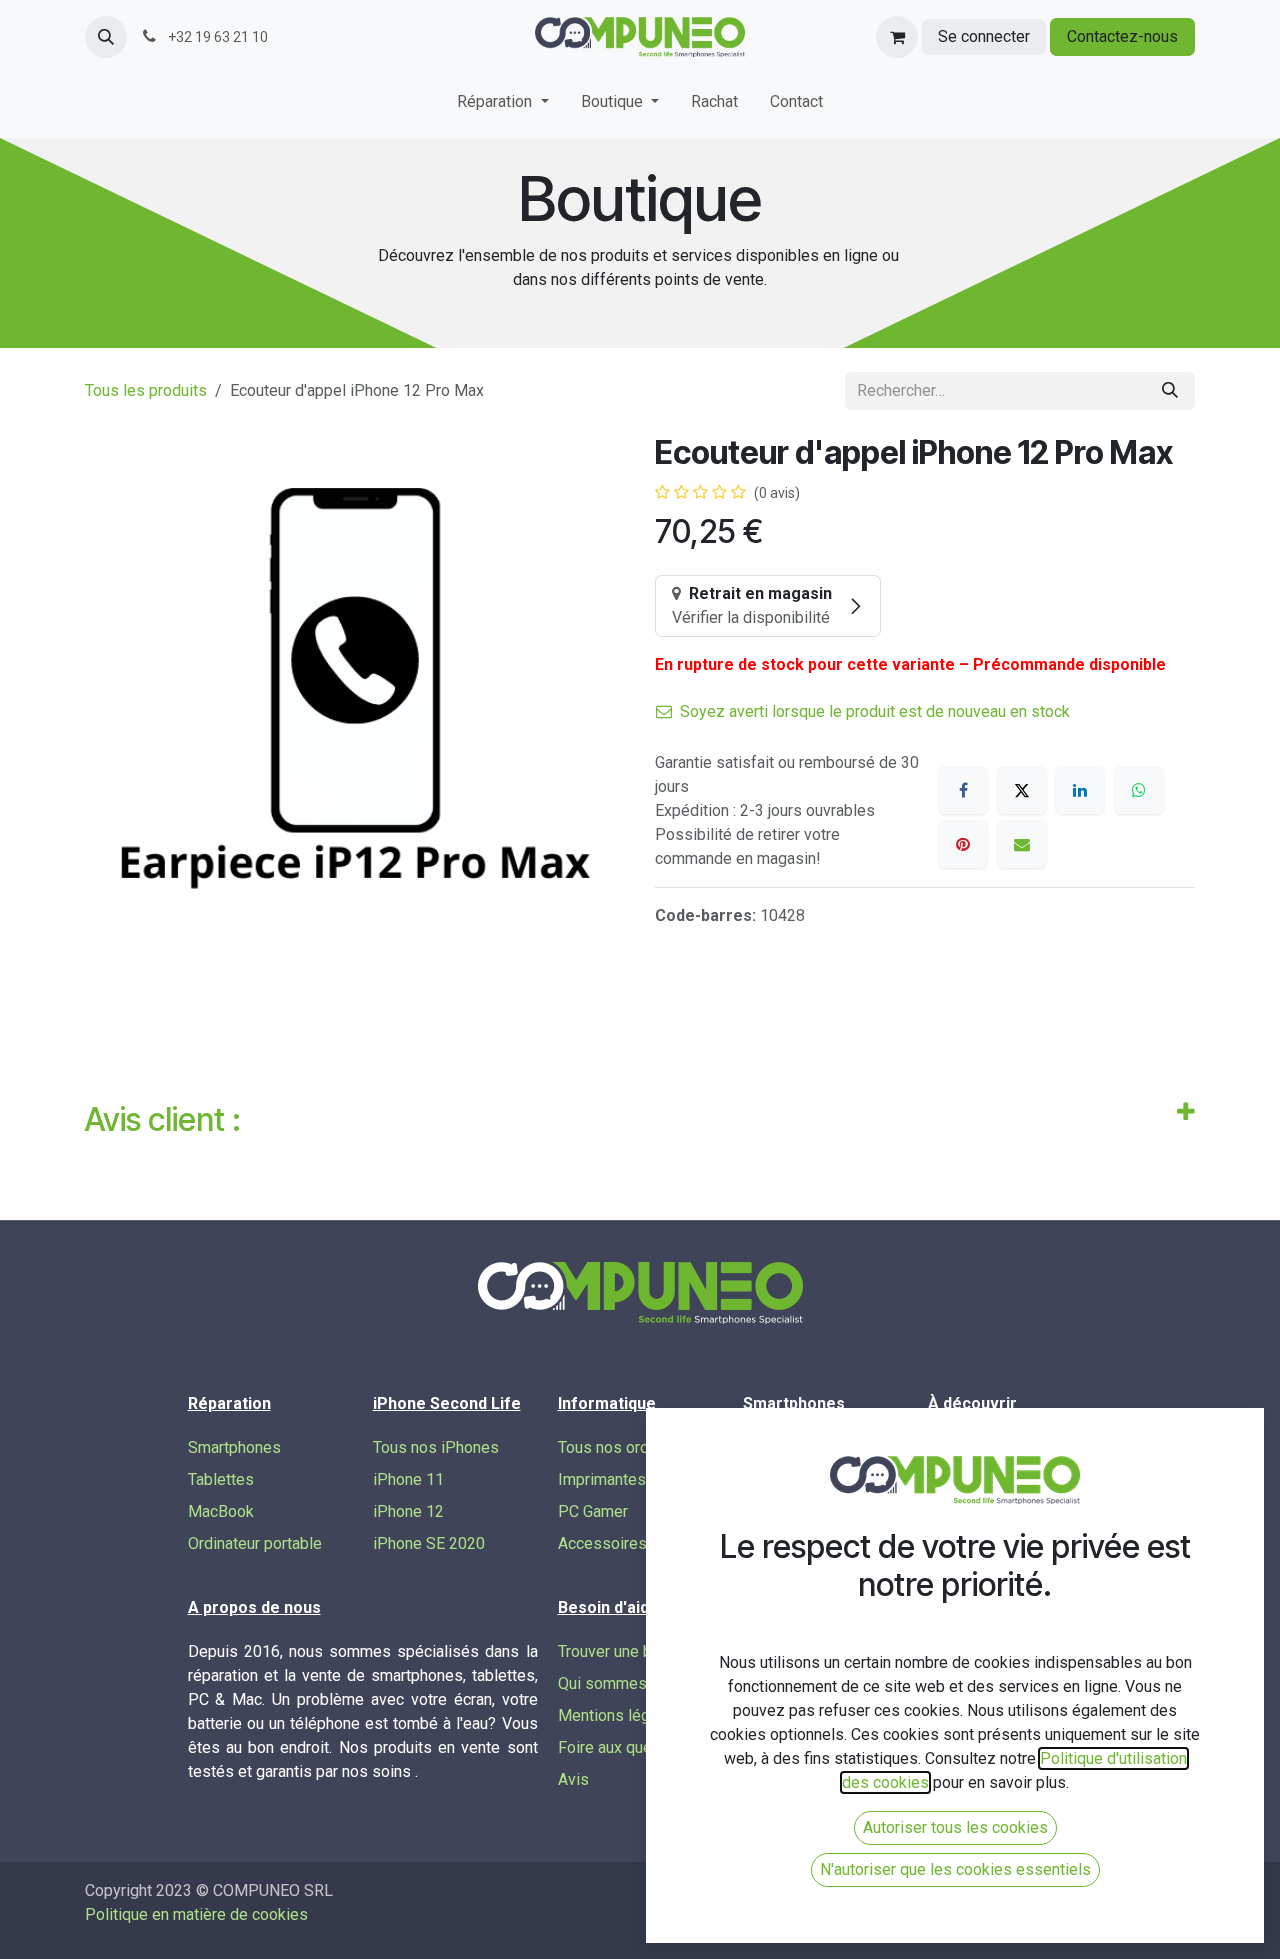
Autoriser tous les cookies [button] (955, 1827)
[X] (1022, 790)
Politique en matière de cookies (196, 1914)
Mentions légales (619, 1715)
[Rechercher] (1170, 391)
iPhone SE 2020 (429, 1543)
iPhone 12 (408, 1511)
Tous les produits (146, 390)
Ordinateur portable (255, 1543)
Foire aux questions (627, 1747)
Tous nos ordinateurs (631, 1447)
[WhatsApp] (1139, 790)
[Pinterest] (963, 844)
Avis (573, 1779)
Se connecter (984, 36)
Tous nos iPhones (436, 1447)
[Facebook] (963, 790)
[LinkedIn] (1080, 790)
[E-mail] (1022, 844)
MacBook (221, 1511)
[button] (106, 37)
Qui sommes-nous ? (628, 1683)
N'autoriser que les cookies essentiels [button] (955, 1869)
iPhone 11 (408, 1479)
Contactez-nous (1122, 36)
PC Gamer (593, 1511)
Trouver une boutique (631, 1651)
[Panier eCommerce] (897, 37)
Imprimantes (602, 1479)
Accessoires (602, 1543)
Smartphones (234, 1447)
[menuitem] (502, 106)
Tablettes (221, 1479)
